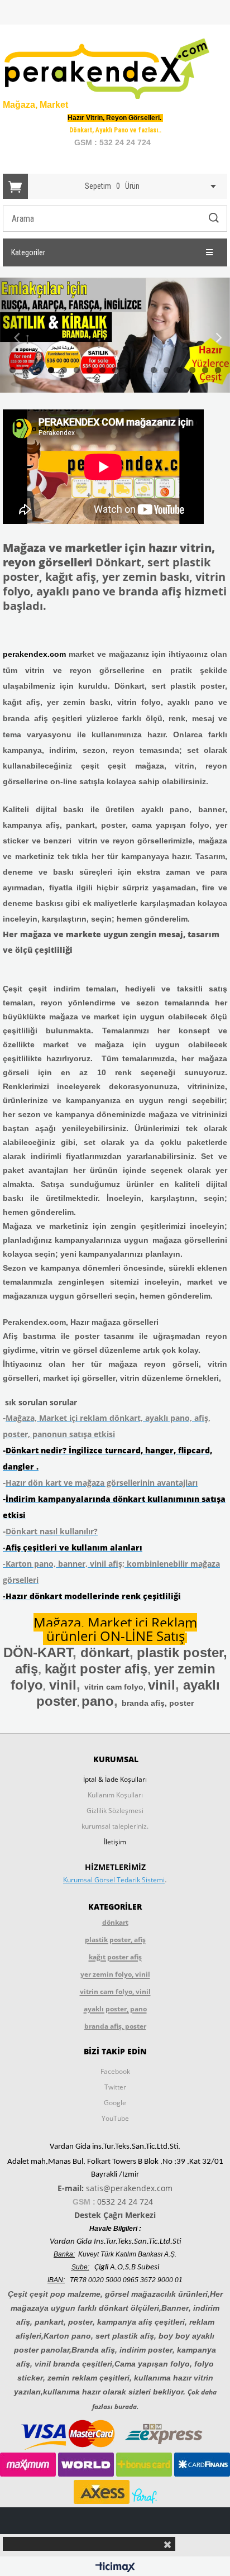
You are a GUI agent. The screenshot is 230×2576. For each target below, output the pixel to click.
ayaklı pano (191, 702)
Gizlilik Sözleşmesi (115, 1811)
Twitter (115, 2087)
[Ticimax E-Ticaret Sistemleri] (115, 2568)
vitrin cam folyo (114, 1687)
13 (167, 370)
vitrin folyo (139, 702)
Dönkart (130, 686)
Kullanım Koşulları (115, 1795)
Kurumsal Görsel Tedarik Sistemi (114, 1880)
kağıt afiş (21, 702)
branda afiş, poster (158, 1703)
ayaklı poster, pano (115, 2009)
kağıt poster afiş (115, 1957)
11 (141, 370)
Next (213, 338)
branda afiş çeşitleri (42, 718)
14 (179, 370)
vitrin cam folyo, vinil (115, 1991)
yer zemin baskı (79, 702)
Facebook (115, 2071)
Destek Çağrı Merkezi (115, 2215)
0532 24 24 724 (125, 2201)
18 (109, 383)
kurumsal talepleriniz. (115, 1826)
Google (115, 2103)
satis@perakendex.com (129, 2188)
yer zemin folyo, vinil (115, 1974)
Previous (17, 338)
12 (154, 370)
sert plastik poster (188, 686)
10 (128, 370)
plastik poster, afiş (115, 1940)
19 (121, 383)
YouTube (115, 2118)
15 (192, 370)
